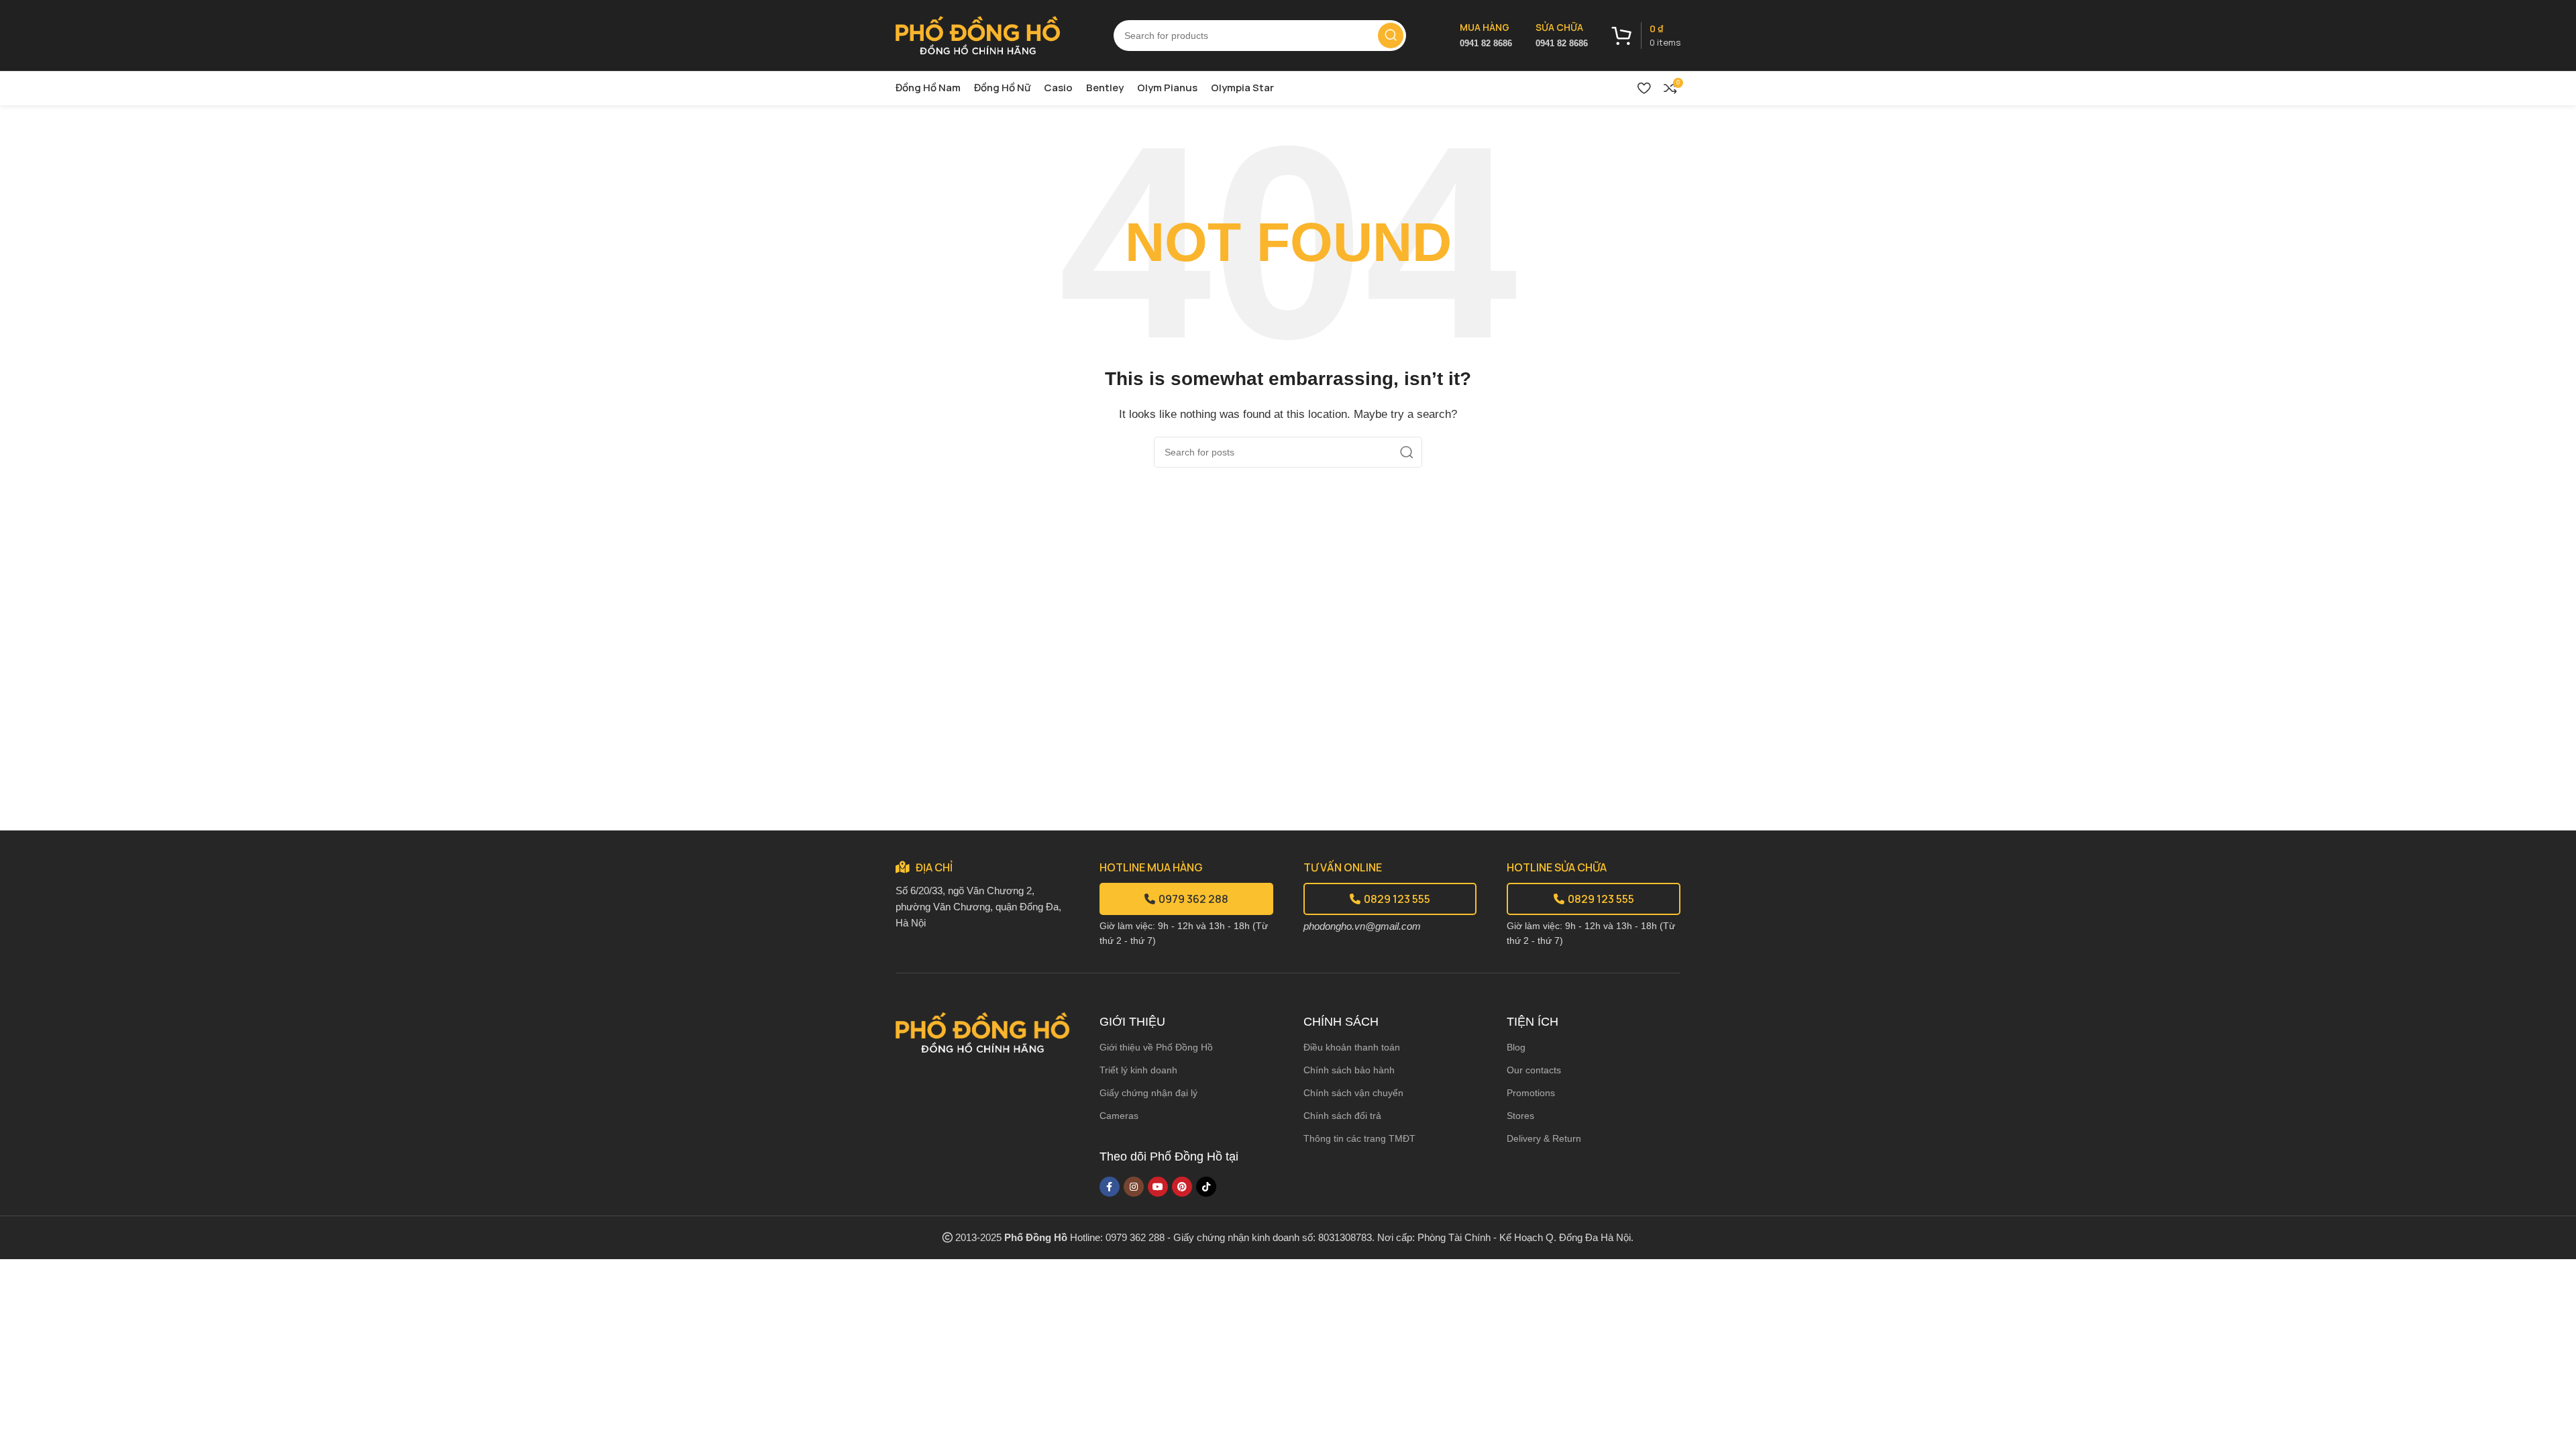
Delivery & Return (1544, 1138)
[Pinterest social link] (1182, 1187)
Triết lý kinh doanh (1138, 1070)
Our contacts (1534, 1070)
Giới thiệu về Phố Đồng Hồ (1156, 1047)
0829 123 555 (1397, 899)
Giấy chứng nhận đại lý (1148, 1093)
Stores (1520, 1116)
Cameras (1119, 1116)
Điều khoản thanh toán (1352, 1047)
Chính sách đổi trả (1342, 1116)
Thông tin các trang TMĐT (1359, 1138)
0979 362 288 (1193, 899)
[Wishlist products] (1644, 88)
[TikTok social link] (1206, 1187)
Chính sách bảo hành (1349, 1070)
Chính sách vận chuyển (1353, 1093)
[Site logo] (978, 34)
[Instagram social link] (1134, 1187)
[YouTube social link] (1158, 1187)
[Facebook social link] (1110, 1187)
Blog (1516, 1047)
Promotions (1531, 1093)
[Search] (1391, 36)
